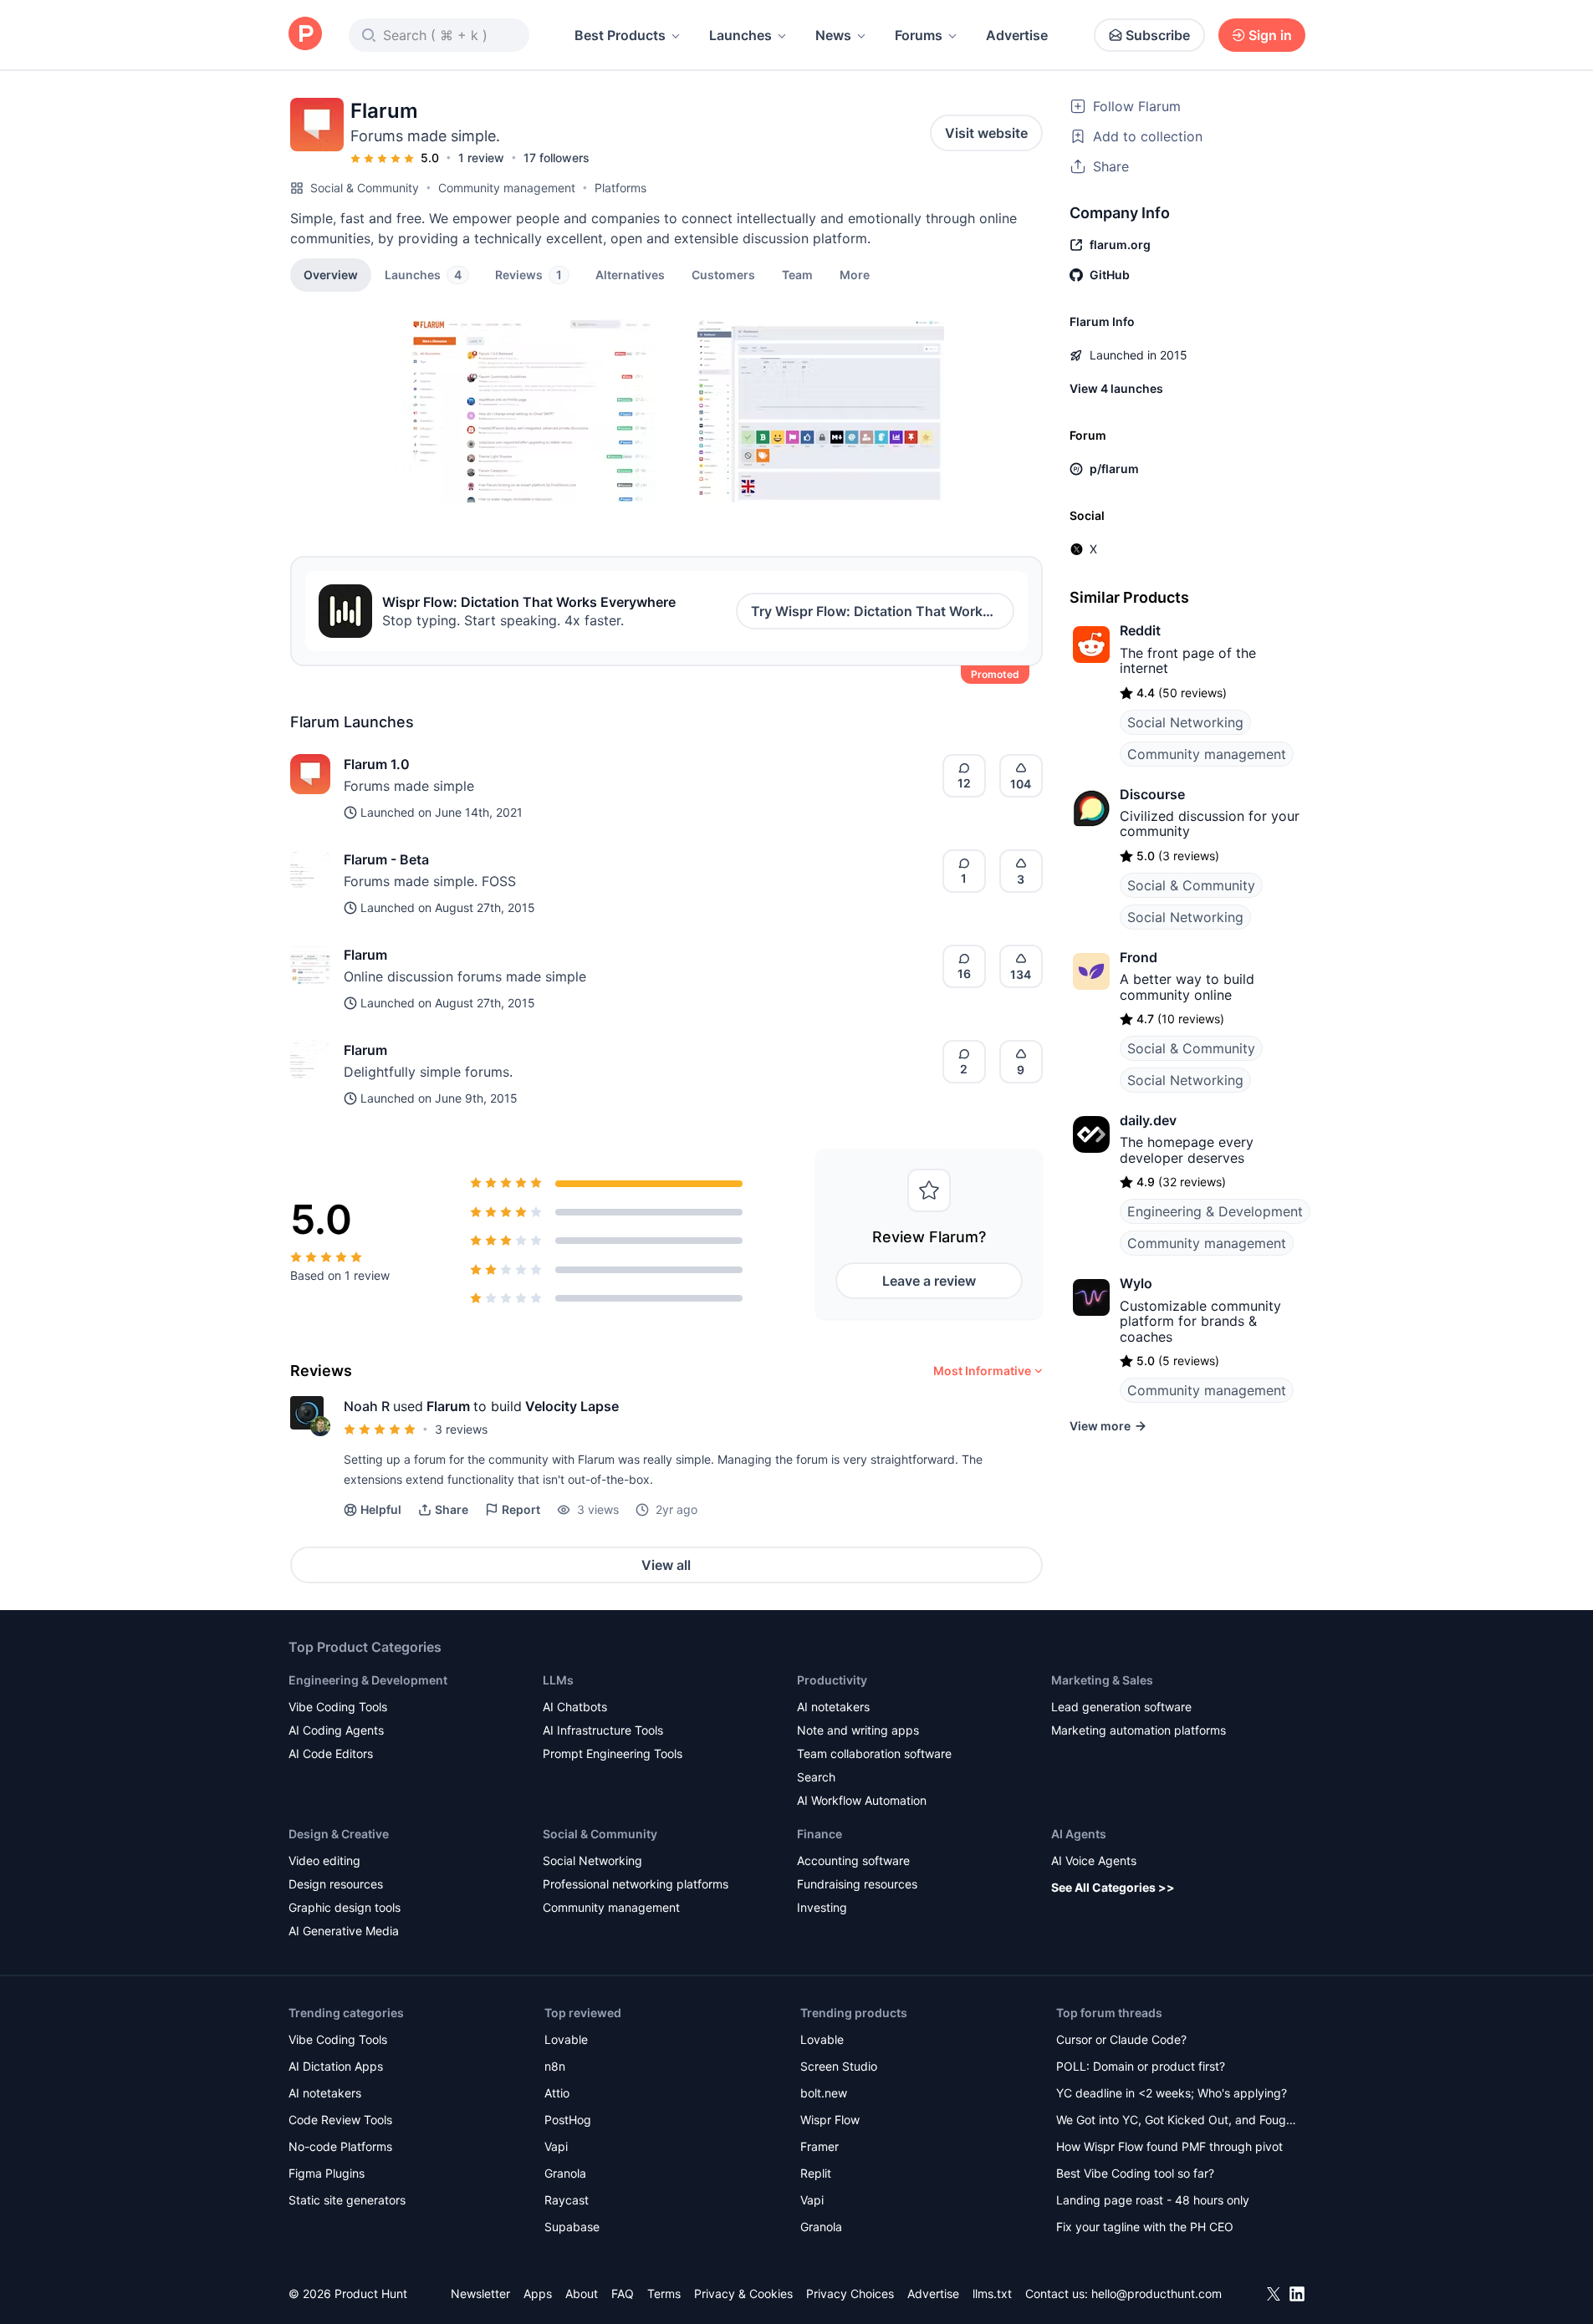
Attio (557, 2093)
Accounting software (853, 1860)
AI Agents (1079, 1834)
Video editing (324, 1860)
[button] (855, 274)
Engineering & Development (1215, 1211)
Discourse (1152, 794)
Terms (664, 2293)
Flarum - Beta (386, 859)
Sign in (1270, 35)
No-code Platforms (340, 2146)
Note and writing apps (858, 1730)
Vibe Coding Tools (338, 1707)
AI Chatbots (575, 1707)
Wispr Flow (830, 2120)
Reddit (1140, 630)
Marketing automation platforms (1139, 1730)
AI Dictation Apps (336, 2066)
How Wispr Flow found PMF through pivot (1169, 2146)
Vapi (556, 2146)
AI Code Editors (331, 1753)
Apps (538, 2293)
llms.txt (992, 2293)
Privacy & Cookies (743, 2293)
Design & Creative (339, 1834)
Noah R (367, 1406)
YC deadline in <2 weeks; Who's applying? (1172, 2093)
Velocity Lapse (572, 1406)
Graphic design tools (345, 1907)
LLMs (558, 1680)
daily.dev (1148, 1120)
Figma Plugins (327, 2173)
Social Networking (1185, 722)
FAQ (623, 2293)
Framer (819, 2146)
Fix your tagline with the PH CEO (1145, 2227)
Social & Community (365, 188)
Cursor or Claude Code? (1121, 2039)
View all (666, 1565)
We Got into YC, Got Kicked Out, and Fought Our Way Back (1177, 2121)
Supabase (572, 2227)
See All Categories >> (1113, 1887)
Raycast (567, 2200)
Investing (822, 1907)
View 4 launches (1116, 388)
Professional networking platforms (636, 1884)
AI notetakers (833, 1707)
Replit (816, 2173)
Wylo (1136, 1283)
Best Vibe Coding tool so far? (1135, 2173)
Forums (919, 35)
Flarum (365, 955)
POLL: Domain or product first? (1141, 2066)
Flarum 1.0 (377, 764)
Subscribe (1158, 35)
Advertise (1017, 35)
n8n (555, 2066)
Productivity (832, 1680)
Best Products (620, 35)
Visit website (986, 133)
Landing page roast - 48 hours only (1153, 2200)
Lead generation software (1121, 1707)
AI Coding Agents (336, 1730)
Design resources (336, 1884)
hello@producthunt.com (1156, 2293)
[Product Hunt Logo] (305, 35)
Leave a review (929, 1281)
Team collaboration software (874, 1753)
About (582, 2293)
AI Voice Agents (1094, 1860)
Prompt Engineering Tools (613, 1753)
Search (816, 1777)
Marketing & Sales (1102, 1680)
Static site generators (347, 2200)
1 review (481, 158)
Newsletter (480, 2293)
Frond (1139, 957)
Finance (819, 1834)
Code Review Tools (340, 2120)
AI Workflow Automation (862, 1800)
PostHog (568, 2120)
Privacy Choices (850, 2293)
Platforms (620, 188)
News (833, 35)
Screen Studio (839, 2066)
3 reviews (461, 1429)
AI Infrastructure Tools (603, 1730)
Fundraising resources (857, 1884)
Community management (507, 188)
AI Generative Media (344, 1931)
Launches (740, 35)
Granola (565, 2173)
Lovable (566, 2039)
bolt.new (824, 2093)
